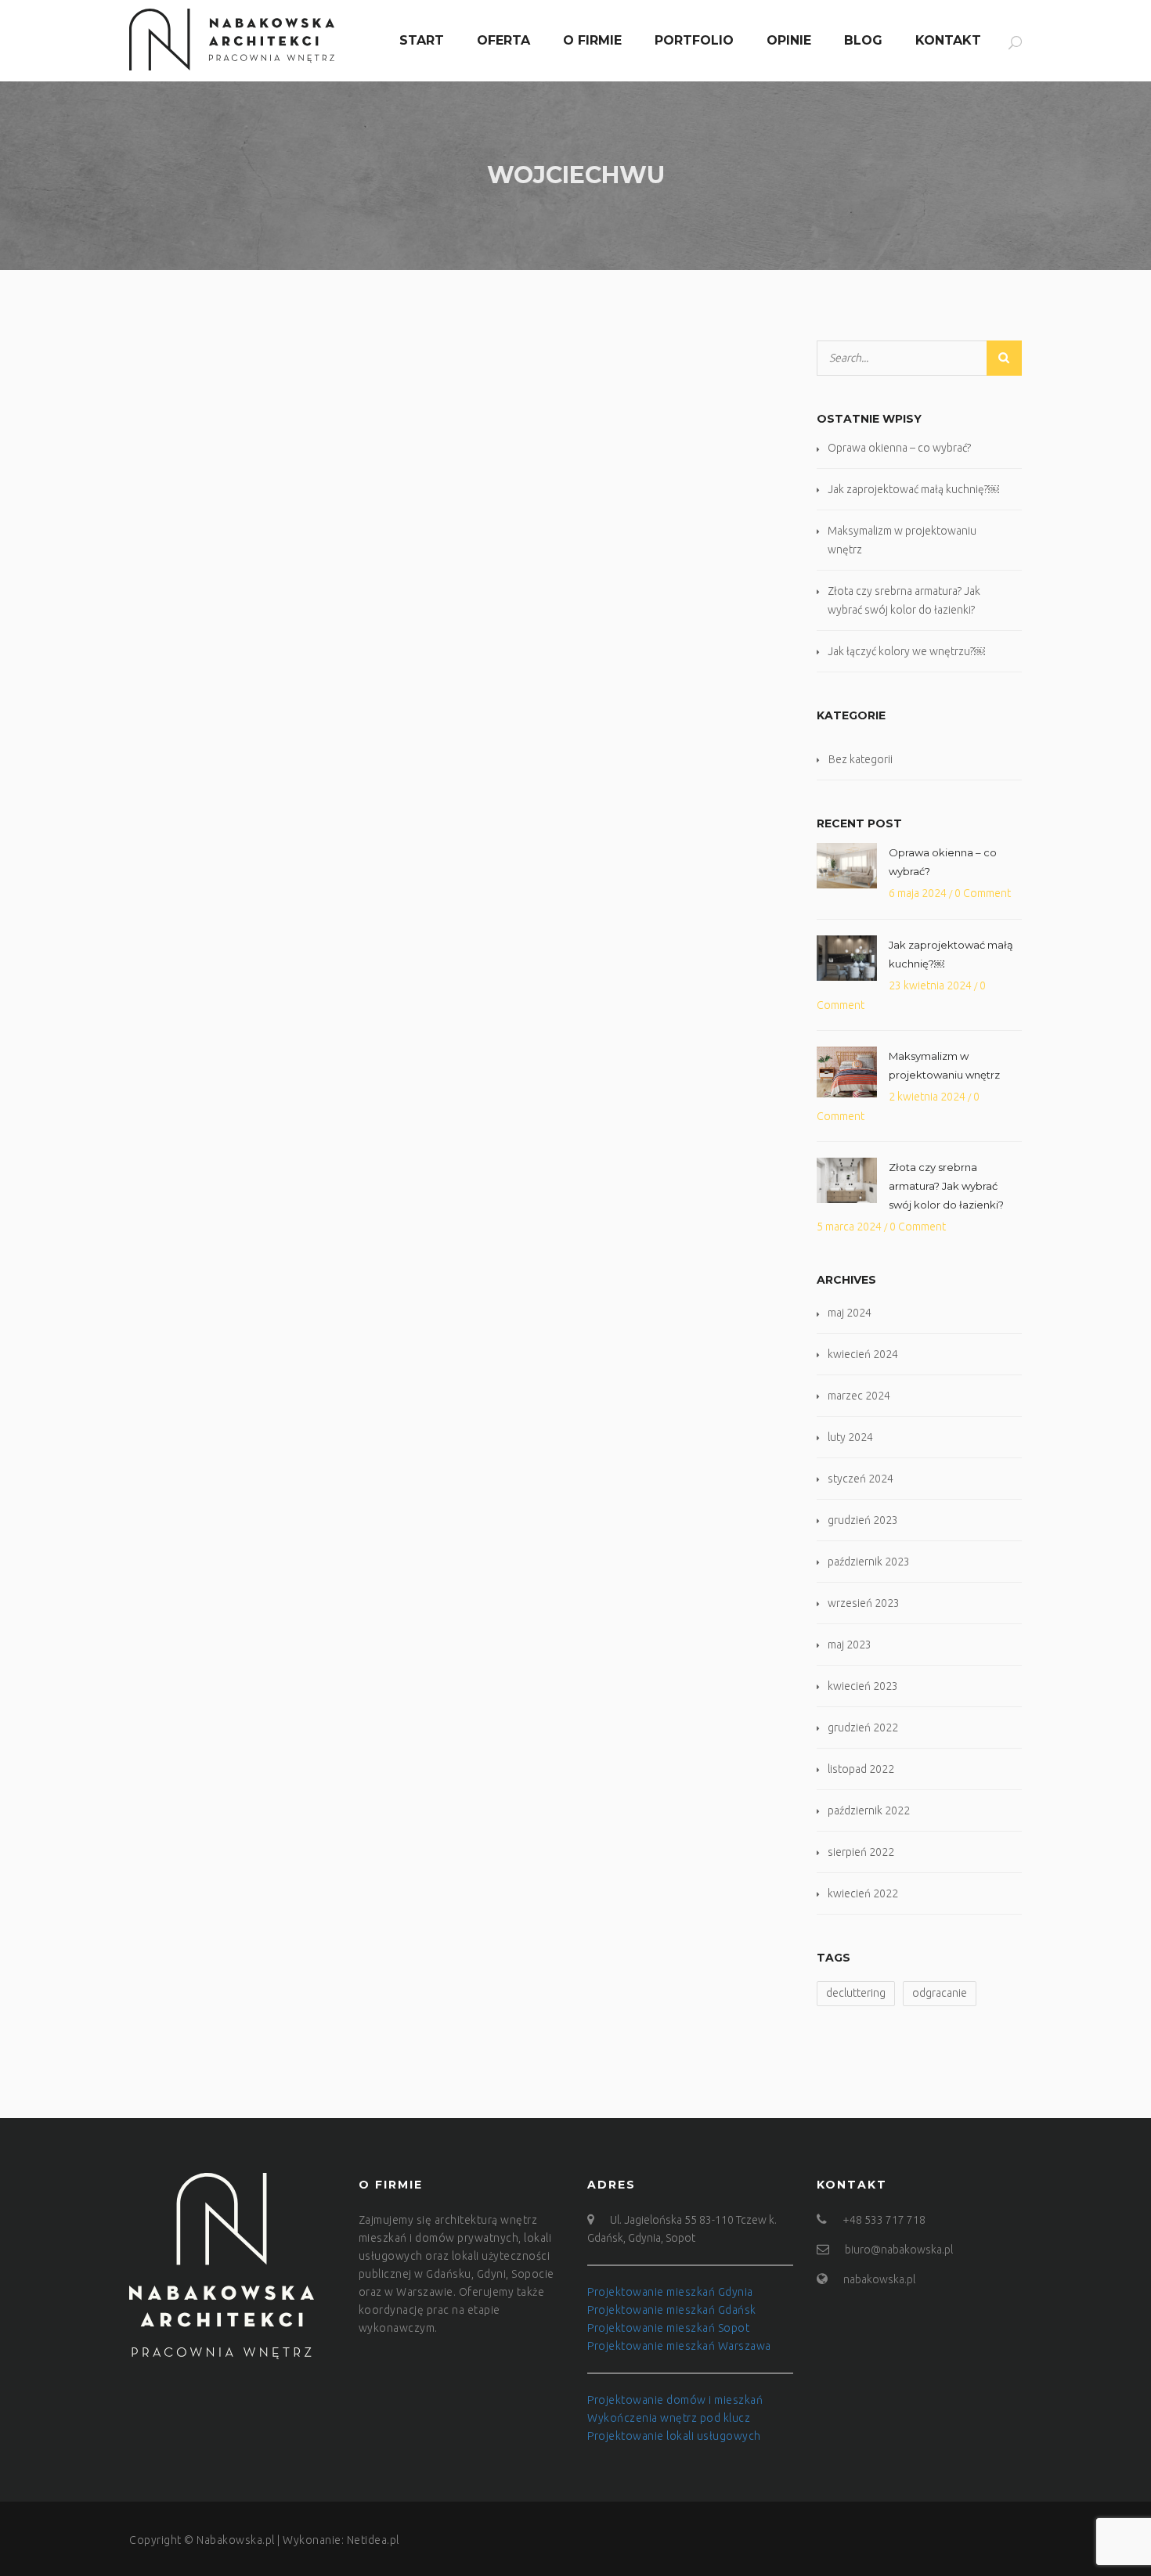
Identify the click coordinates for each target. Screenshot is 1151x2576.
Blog (863, 40)
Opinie (789, 40)
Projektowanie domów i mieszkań (675, 2400)
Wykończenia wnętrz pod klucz (669, 2418)
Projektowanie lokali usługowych (674, 2436)
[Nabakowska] (232, 40)
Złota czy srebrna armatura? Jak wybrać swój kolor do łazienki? (946, 1186)
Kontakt (948, 40)
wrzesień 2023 (864, 1603)
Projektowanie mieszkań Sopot (668, 2328)
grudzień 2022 (863, 1728)
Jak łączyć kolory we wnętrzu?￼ (906, 651)
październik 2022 (869, 1810)
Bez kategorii (861, 759)
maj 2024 (850, 1313)
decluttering (856, 1993)
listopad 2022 (861, 1769)
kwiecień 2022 (863, 1893)
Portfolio (694, 40)
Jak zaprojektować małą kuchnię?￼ (913, 489)
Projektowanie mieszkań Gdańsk (672, 2310)
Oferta (503, 40)
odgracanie (940, 1993)
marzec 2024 (859, 1396)
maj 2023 (850, 1645)
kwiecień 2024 (863, 1354)
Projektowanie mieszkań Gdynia (670, 2292)
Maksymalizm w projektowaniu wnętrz (944, 1065)
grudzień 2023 (863, 1520)
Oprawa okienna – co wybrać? (899, 448)
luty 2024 (850, 1437)
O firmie (592, 40)
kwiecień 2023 (863, 1686)
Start (422, 40)
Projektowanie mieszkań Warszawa (679, 2346)
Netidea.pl (373, 2540)
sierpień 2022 (861, 1852)
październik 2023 (869, 1562)
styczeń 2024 (861, 1479)
